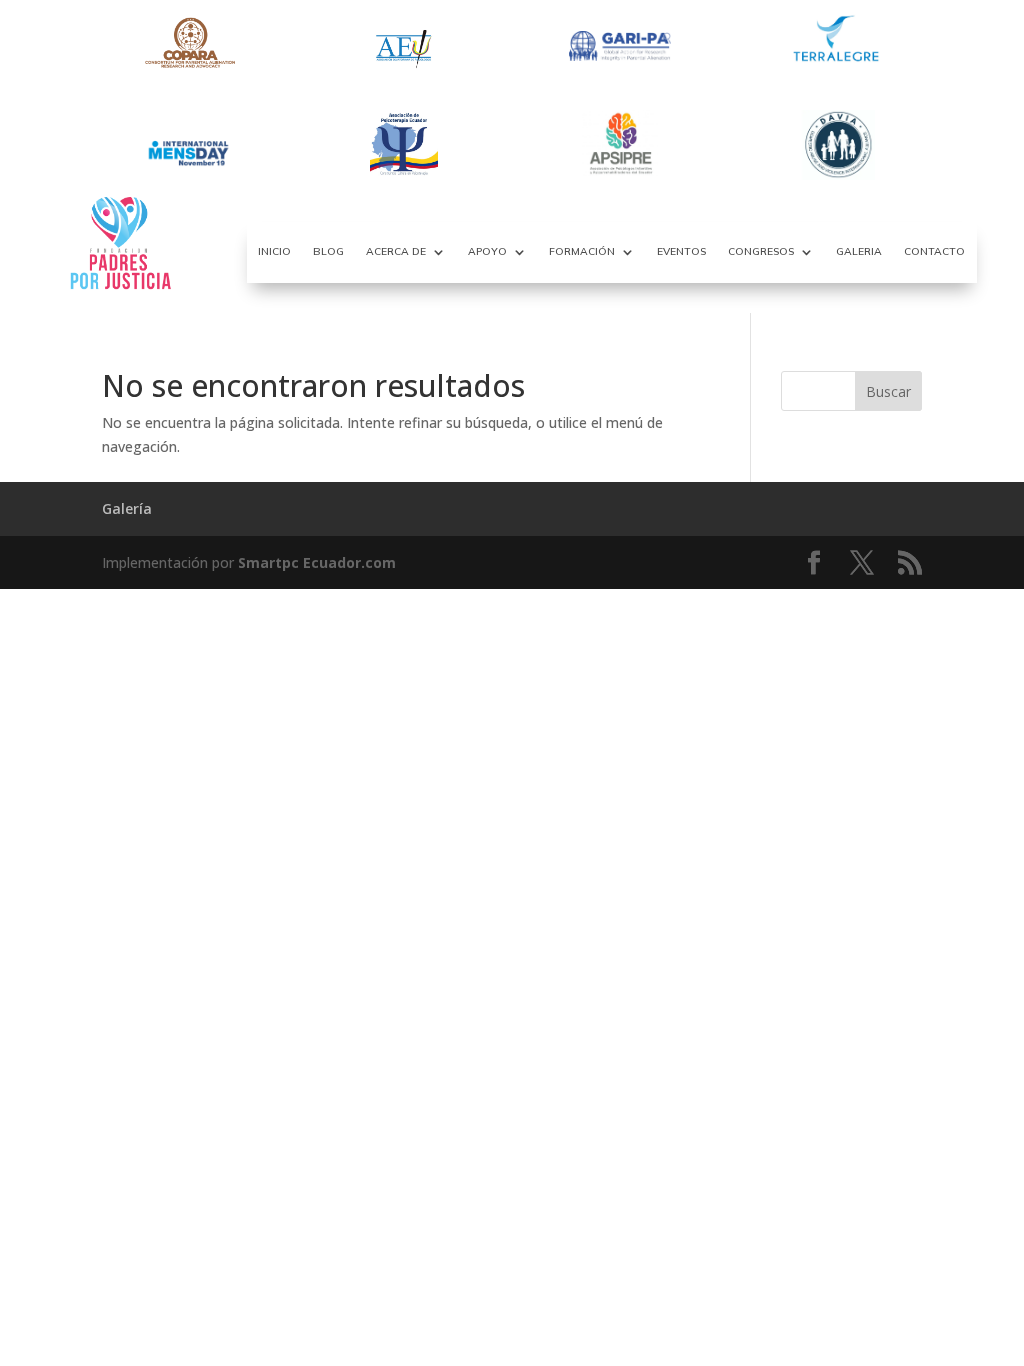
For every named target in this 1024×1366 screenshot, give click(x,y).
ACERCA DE (396, 251)
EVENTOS (681, 251)
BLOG (328, 251)
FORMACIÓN (582, 251)
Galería (127, 508)
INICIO (274, 251)
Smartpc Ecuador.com (317, 562)
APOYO (487, 251)
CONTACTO (934, 251)
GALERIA (859, 251)
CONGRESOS (761, 251)
